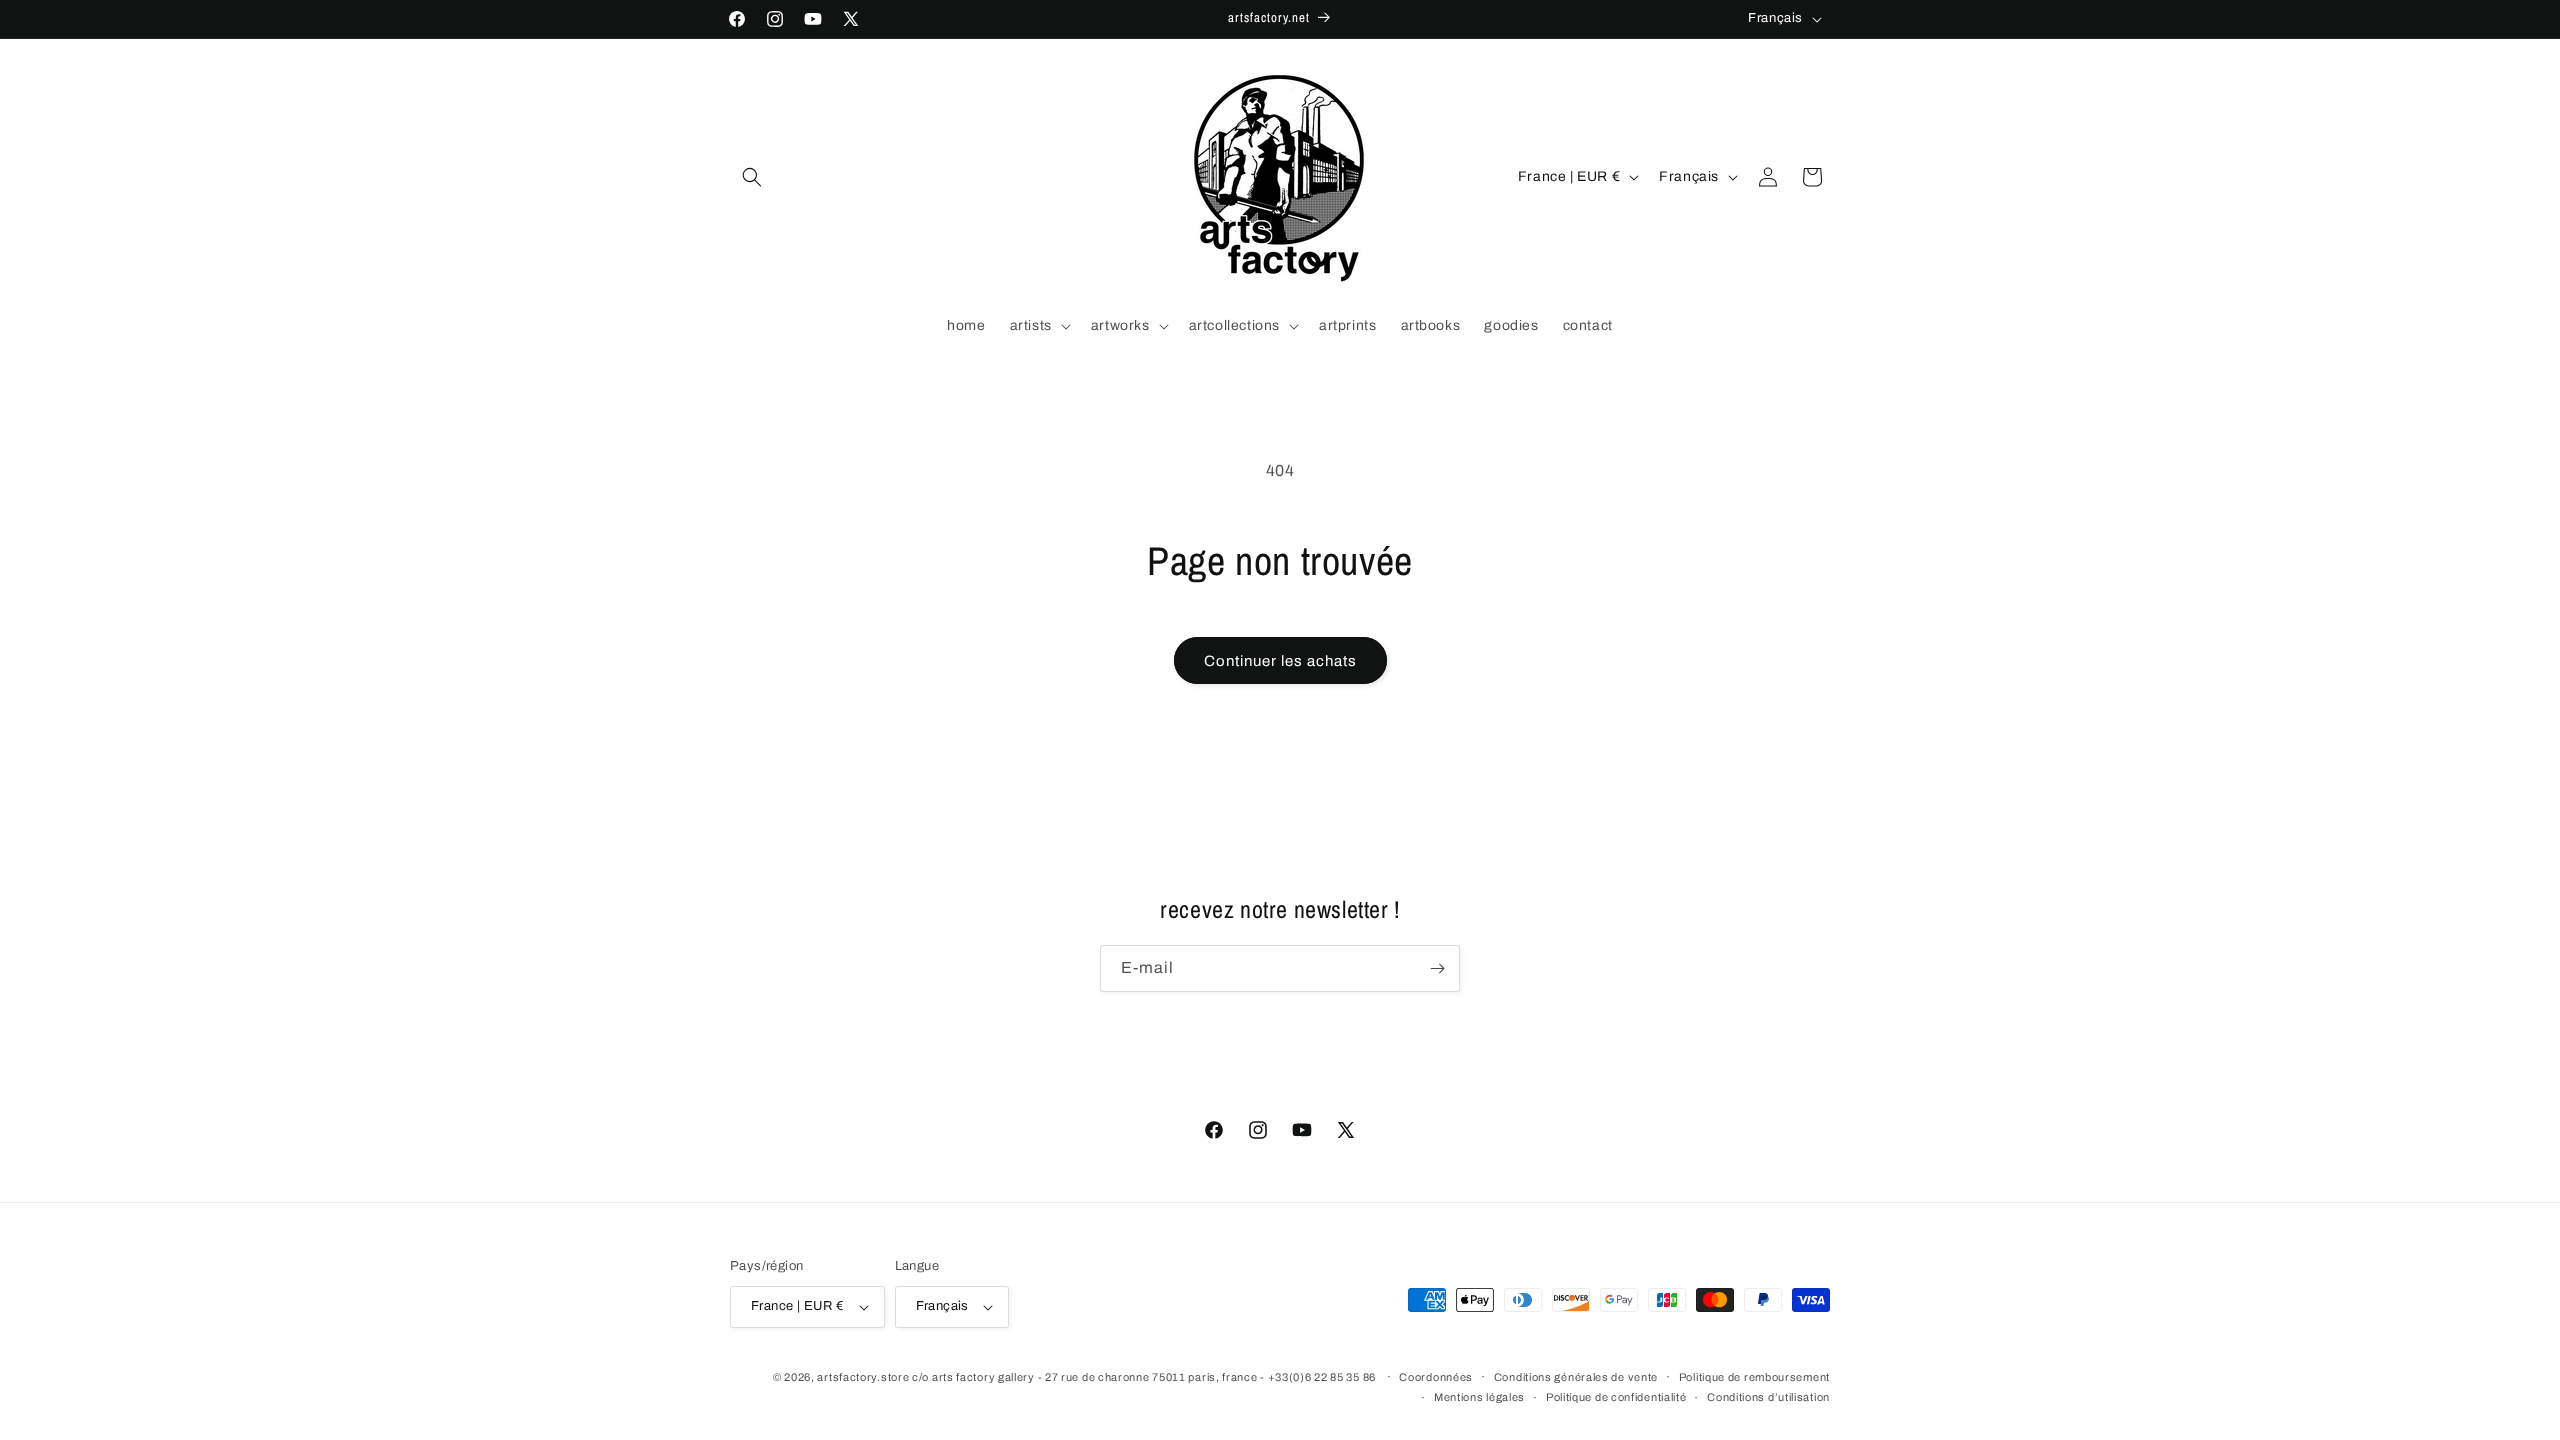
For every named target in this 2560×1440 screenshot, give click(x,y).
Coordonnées (1436, 1377)
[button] (752, 177)
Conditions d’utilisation (1768, 1397)
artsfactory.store (863, 1377)
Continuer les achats (1280, 661)
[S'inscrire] (1437, 968)
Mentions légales (1479, 1397)
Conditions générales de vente (1576, 1377)
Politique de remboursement (1754, 1377)
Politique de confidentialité (1616, 1397)
